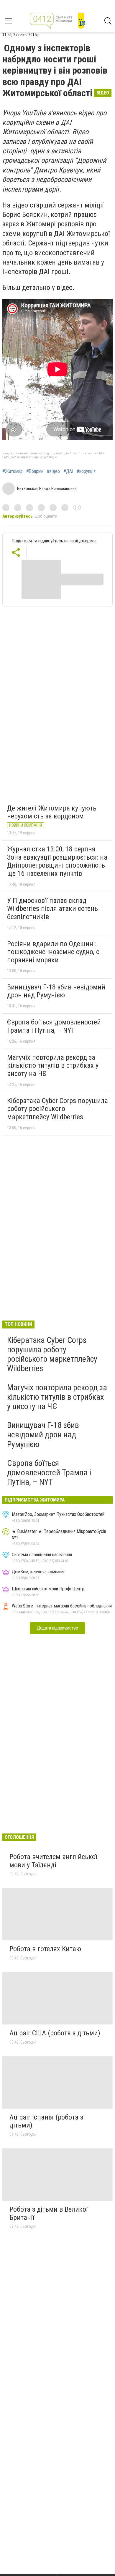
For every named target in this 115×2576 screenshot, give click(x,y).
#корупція (86, 471)
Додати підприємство (57, 1628)
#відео (53, 471)
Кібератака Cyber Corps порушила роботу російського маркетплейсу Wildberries (57, 1109)
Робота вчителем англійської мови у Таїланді (53, 1861)
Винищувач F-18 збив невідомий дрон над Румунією (56, 991)
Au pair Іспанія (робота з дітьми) (46, 2121)
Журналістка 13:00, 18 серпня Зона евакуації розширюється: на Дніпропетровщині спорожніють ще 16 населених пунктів (57, 861)
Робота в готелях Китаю (45, 1949)
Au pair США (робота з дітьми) (55, 2033)
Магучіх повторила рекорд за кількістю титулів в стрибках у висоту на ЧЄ (53, 1066)
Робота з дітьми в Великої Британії (49, 2213)
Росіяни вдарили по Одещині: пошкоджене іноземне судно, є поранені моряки (53, 952)
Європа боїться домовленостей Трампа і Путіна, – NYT (54, 1026)
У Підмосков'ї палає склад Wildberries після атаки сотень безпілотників (52, 909)
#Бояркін (35, 471)
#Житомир (13, 471)
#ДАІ (68, 471)
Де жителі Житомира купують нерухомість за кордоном (52, 812)
